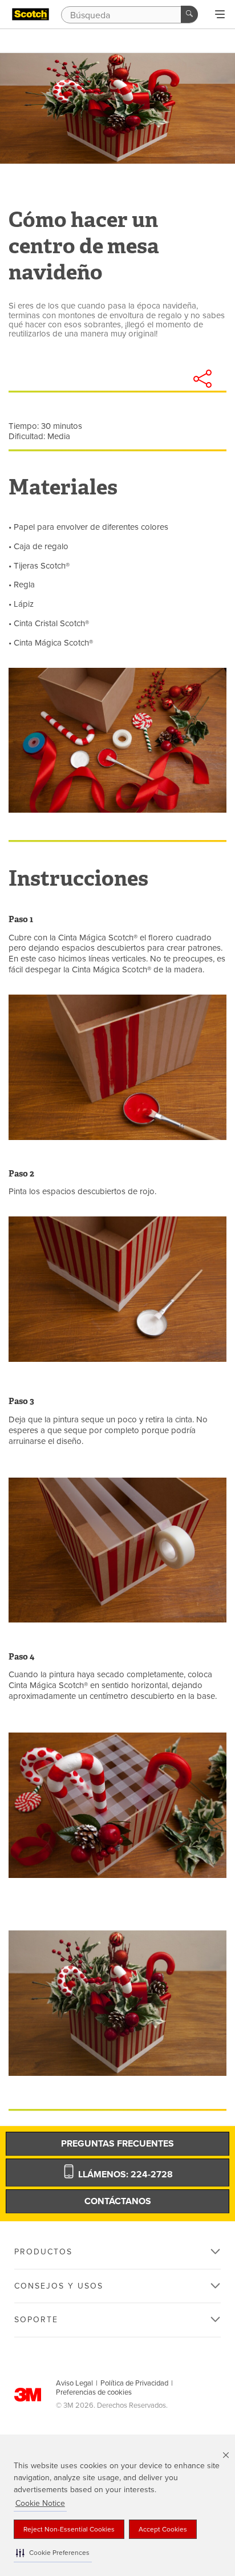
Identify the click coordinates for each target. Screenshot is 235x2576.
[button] (53, 2553)
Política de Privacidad (134, 2383)
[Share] (202, 379)
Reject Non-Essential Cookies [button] (69, 2529)
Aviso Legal (74, 2383)
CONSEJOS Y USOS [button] (59, 2286)
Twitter (141, 379)
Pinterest (172, 379)
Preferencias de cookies (94, 2392)
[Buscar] (189, 14)
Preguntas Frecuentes (117, 2144)
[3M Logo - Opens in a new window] (31, 15)
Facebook (110, 379)
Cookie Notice (40, 2503)
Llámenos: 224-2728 (124, 2175)
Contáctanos (118, 2201)
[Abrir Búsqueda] (220, 15)
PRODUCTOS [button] (43, 2252)
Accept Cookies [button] (163, 2529)
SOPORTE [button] (36, 2320)
